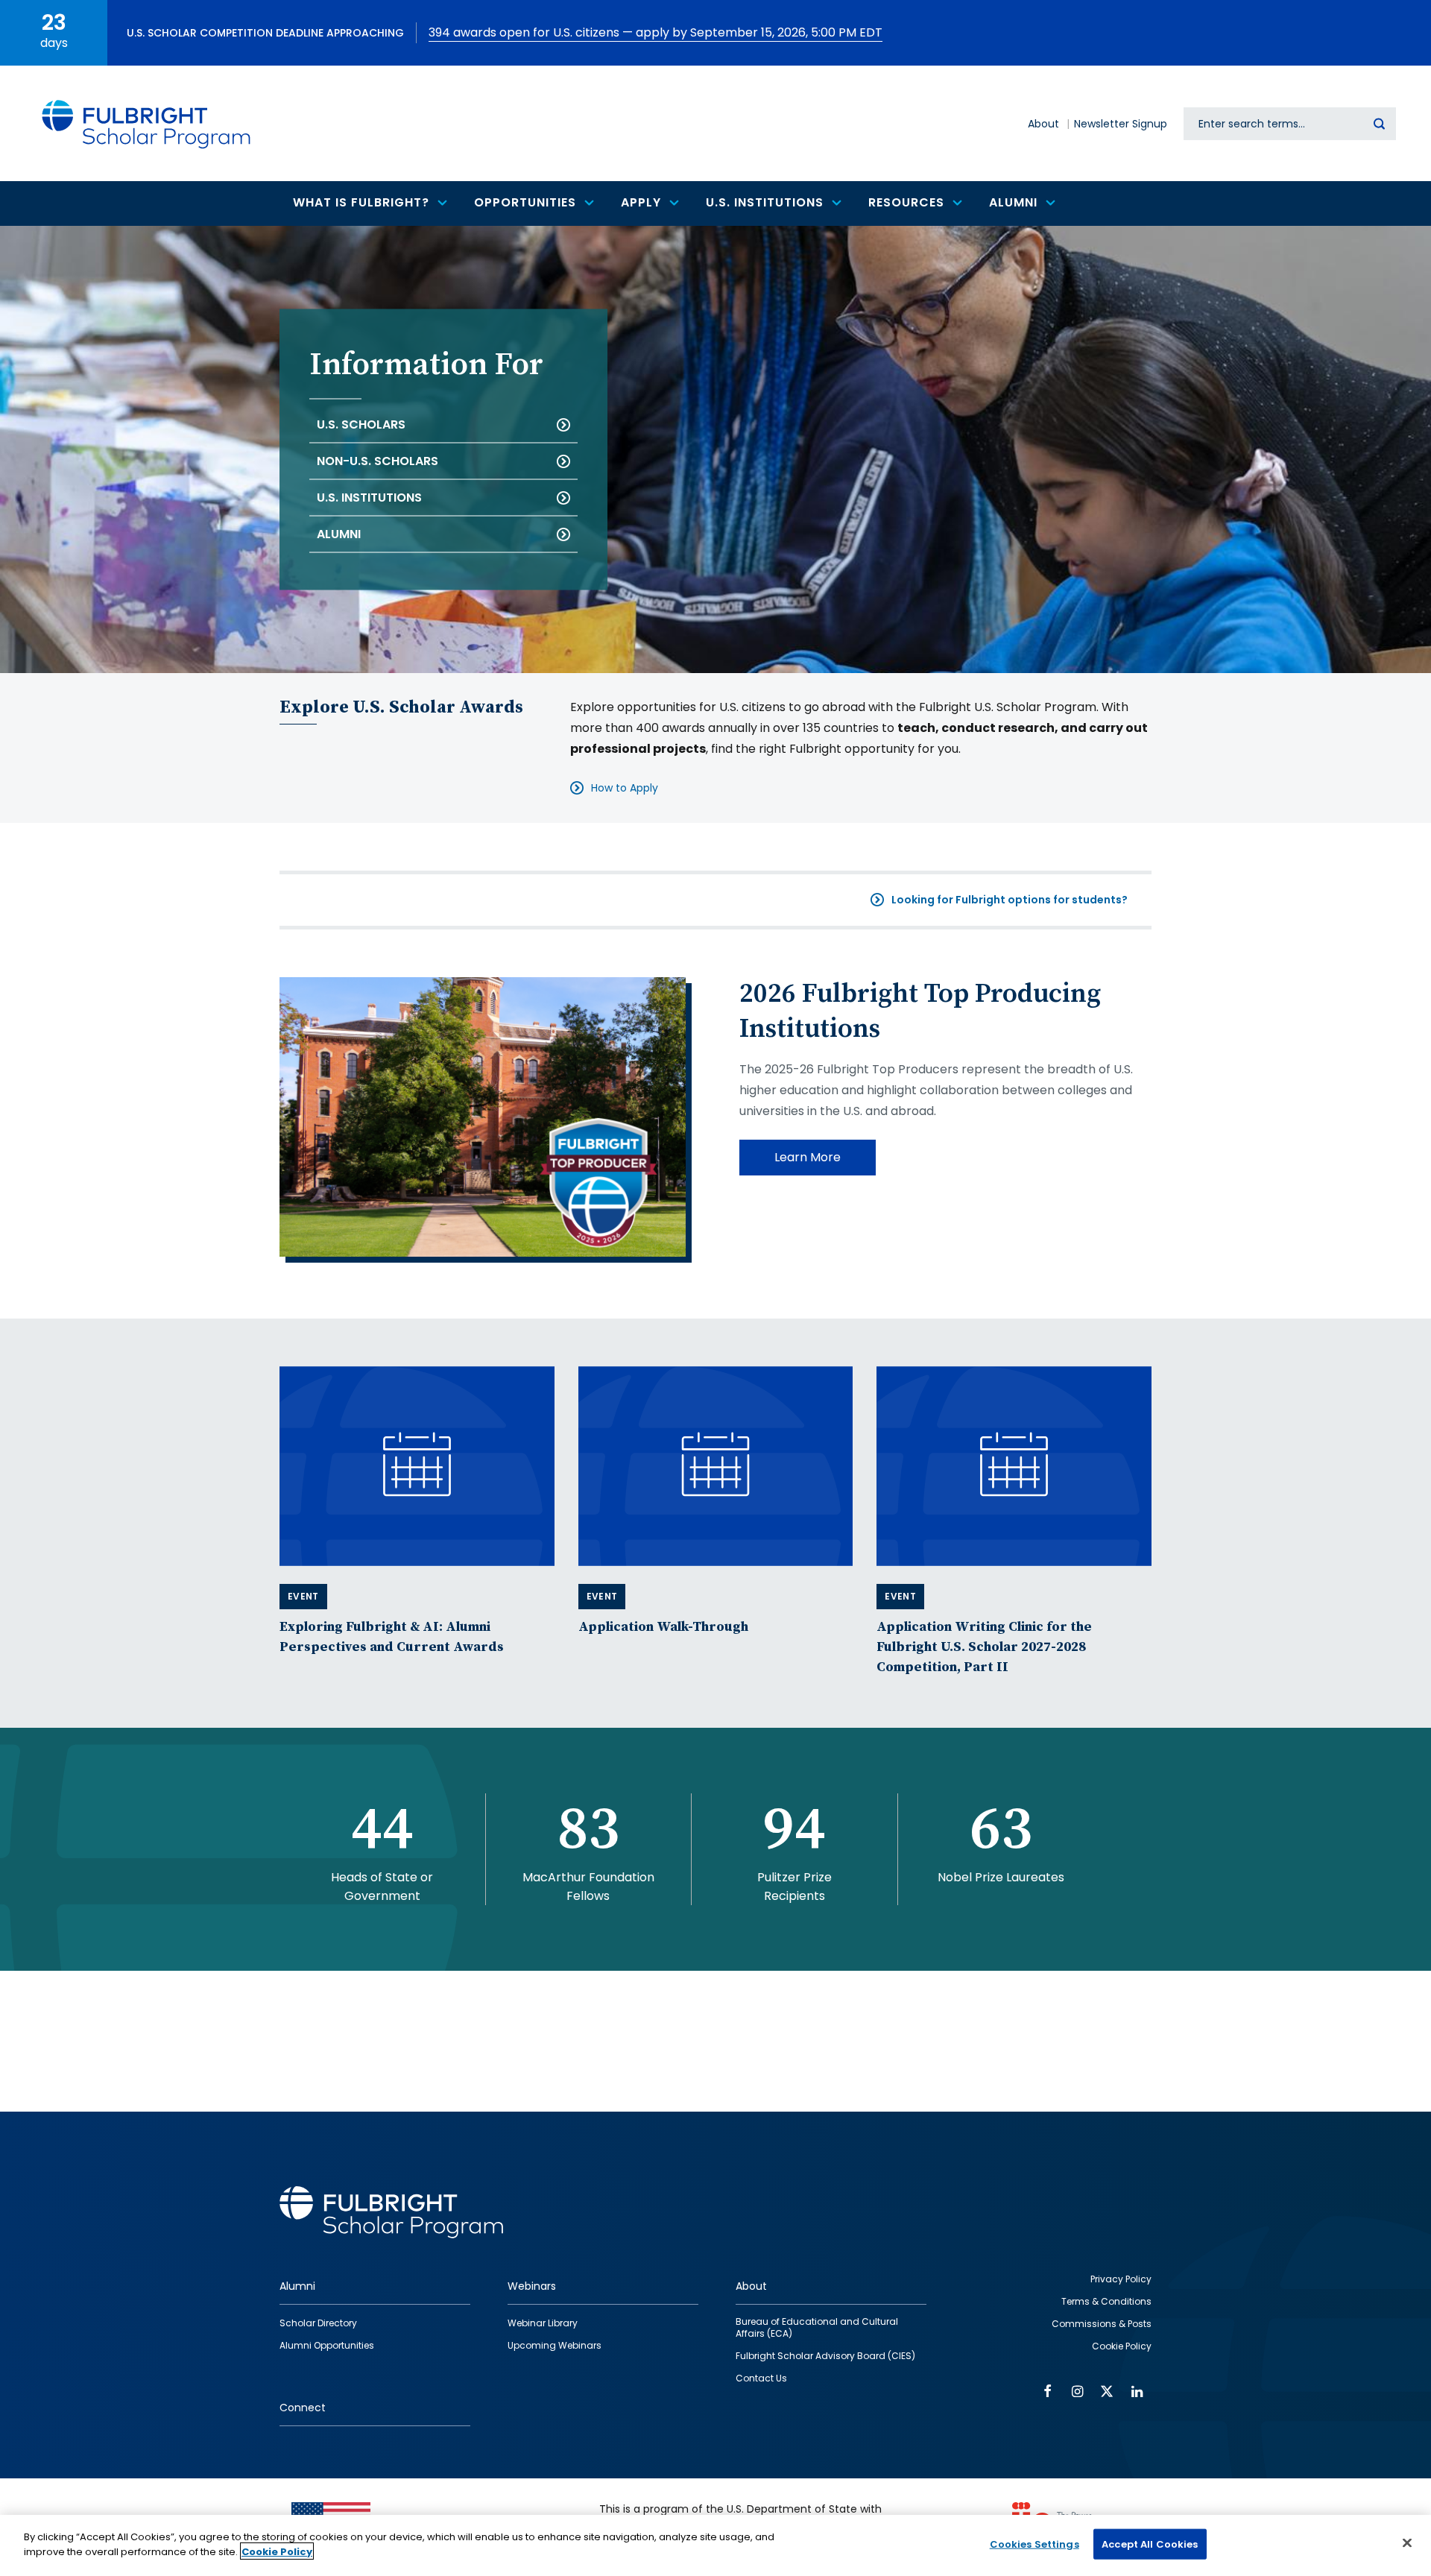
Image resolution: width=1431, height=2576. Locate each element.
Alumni (339, 534)
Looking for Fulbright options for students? (1010, 900)
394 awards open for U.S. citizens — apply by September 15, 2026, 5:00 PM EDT (656, 32)
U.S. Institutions (369, 498)
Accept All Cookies (1150, 2544)
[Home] (147, 123)
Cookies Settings (1034, 2544)
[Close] (1407, 2542)
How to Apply (625, 788)
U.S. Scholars (361, 424)
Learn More (808, 1157)
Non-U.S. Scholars (378, 461)
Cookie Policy (277, 2551)
